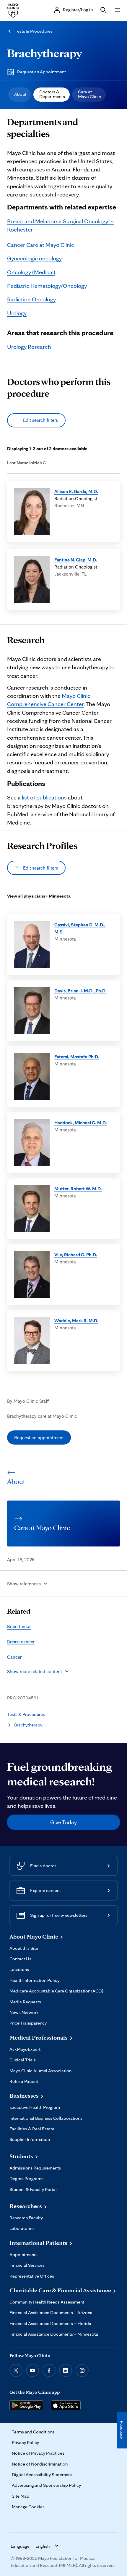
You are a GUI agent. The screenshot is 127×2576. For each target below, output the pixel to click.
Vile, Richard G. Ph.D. (76, 1255)
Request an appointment (39, 1437)
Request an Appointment (41, 72)
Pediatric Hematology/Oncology (47, 286)
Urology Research (29, 347)
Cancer (14, 1657)
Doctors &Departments (52, 94)
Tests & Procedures (34, 31)
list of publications (44, 797)
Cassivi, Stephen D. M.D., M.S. (80, 928)
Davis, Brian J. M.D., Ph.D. (80, 991)
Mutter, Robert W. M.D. (78, 1189)
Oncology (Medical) (31, 272)
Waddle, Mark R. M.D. (76, 1321)
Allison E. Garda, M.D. (76, 491)
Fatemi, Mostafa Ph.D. (77, 1057)
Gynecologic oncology (34, 258)
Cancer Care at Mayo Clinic (41, 245)
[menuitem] (20, 95)
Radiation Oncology (31, 299)
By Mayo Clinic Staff (28, 1401)
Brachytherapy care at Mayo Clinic (42, 1416)
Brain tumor (19, 1626)
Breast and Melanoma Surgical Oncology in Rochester (60, 225)
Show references (24, 1584)
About (20, 94)
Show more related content (35, 1671)
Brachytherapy (44, 53)
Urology (17, 313)
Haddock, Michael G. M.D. (81, 1123)
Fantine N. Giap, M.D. (76, 560)
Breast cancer (21, 1642)
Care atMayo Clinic (89, 94)
